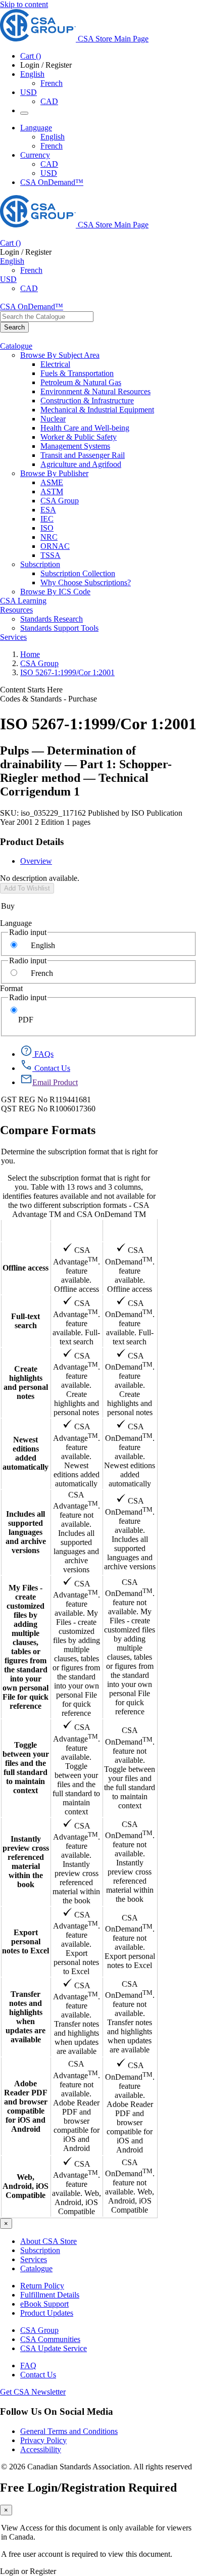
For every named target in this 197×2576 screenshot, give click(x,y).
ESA (48, 510)
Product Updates (47, 2313)
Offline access (26, 1268)
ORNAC (55, 546)
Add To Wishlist (27, 888)
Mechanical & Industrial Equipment (97, 410)
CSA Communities (50, 2339)
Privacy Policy (43, 2440)
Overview (36, 861)
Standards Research (52, 619)
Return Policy (42, 2286)
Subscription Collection (78, 573)
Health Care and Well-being (85, 428)
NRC (49, 537)
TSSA (51, 555)
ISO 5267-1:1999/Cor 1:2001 (67, 672)
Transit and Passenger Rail (83, 455)
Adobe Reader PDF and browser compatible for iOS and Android (26, 2106)
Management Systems (75, 446)
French (52, 83)
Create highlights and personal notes (26, 1383)
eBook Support (44, 2304)
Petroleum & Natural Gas (81, 382)
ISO (47, 528)
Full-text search (26, 1321)
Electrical (55, 364)
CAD (49, 101)
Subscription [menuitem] (40, 564)
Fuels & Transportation (77, 373)
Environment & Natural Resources (95, 391)
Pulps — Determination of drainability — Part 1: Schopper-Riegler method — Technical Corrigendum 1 (86, 771)
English (53, 137)
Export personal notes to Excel (26, 1941)
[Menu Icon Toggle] (24, 113)
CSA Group (60, 501)
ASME (52, 482)
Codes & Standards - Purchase (48, 699)
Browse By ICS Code (55, 592)
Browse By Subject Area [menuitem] (60, 355)
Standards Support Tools (59, 628)
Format (11, 988)
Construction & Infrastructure (87, 401)
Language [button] (36, 128)
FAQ (28, 2366)
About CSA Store (48, 2241)
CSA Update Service (54, 2348)
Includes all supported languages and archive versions (26, 1532)
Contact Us (38, 2375)
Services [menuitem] (13, 637)
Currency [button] (35, 155)
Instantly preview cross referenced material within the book (26, 1862)
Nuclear (53, 419)
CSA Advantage (77, 1230)
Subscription (40, 2250)
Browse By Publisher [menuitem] (54, 473)
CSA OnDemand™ (52, 182)
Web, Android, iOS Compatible (26, 2186)
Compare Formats (48, 1130)
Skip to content (24, 4)
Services (34, 2259)
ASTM (52, 491)
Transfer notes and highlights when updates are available (26, 2017)
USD (29, 92)
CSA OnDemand (130, 1230)
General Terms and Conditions (69, 2431)
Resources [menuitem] (16, 610)
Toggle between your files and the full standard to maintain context (26, 1768)
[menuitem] (119, 364)
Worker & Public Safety (79, 437)
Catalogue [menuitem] (16, 346)
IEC (47, 519)
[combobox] (47, 317)
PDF (26, 1020)
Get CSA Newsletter (33, 2392)
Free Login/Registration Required (88, 2488)
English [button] (32, 74)
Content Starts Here (31, 690)
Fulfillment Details (50, 2295)
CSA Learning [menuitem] (23, 601)
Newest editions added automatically (26, 1453)
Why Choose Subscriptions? (86, 582)
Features (26, 1230)
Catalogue (36, 2268)
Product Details (32, 842)
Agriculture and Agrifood (81, 464)
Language (16, 923)
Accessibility (41, 2449)
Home (30, 654)
